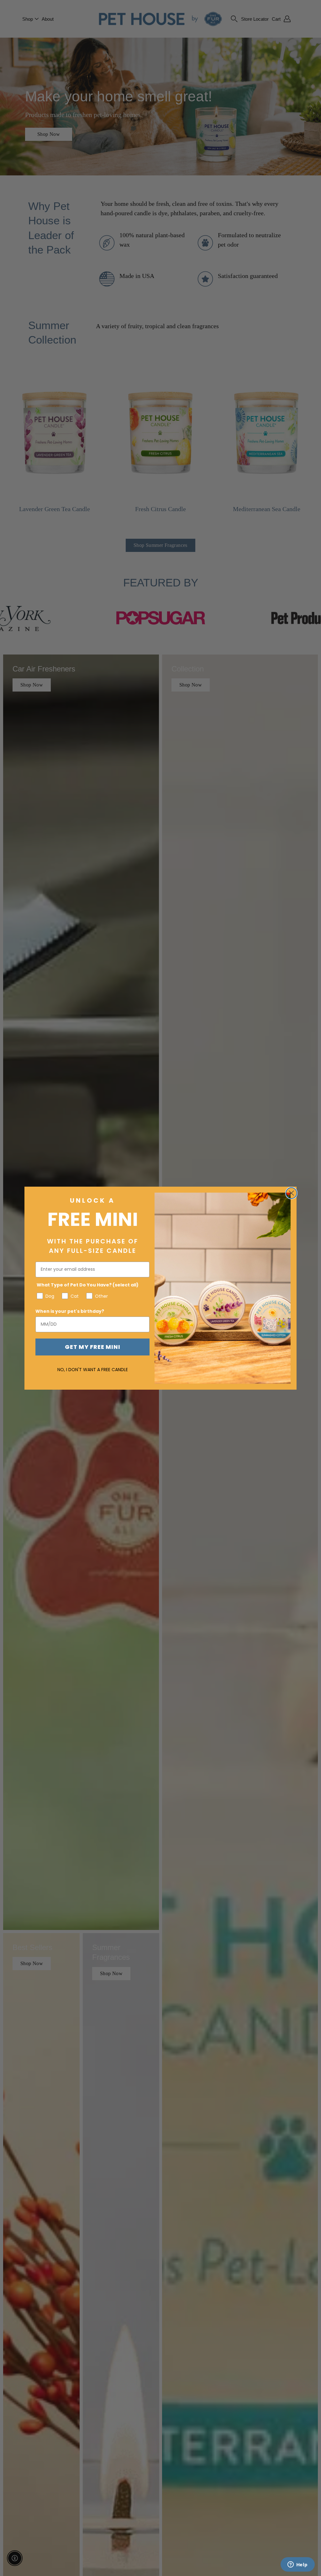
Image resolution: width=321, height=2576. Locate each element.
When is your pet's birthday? (70, 1311)
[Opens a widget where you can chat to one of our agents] (297, 2565)
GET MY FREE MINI (93, 1347)
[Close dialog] (291, 1193)
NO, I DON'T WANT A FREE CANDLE (93, 1370)
